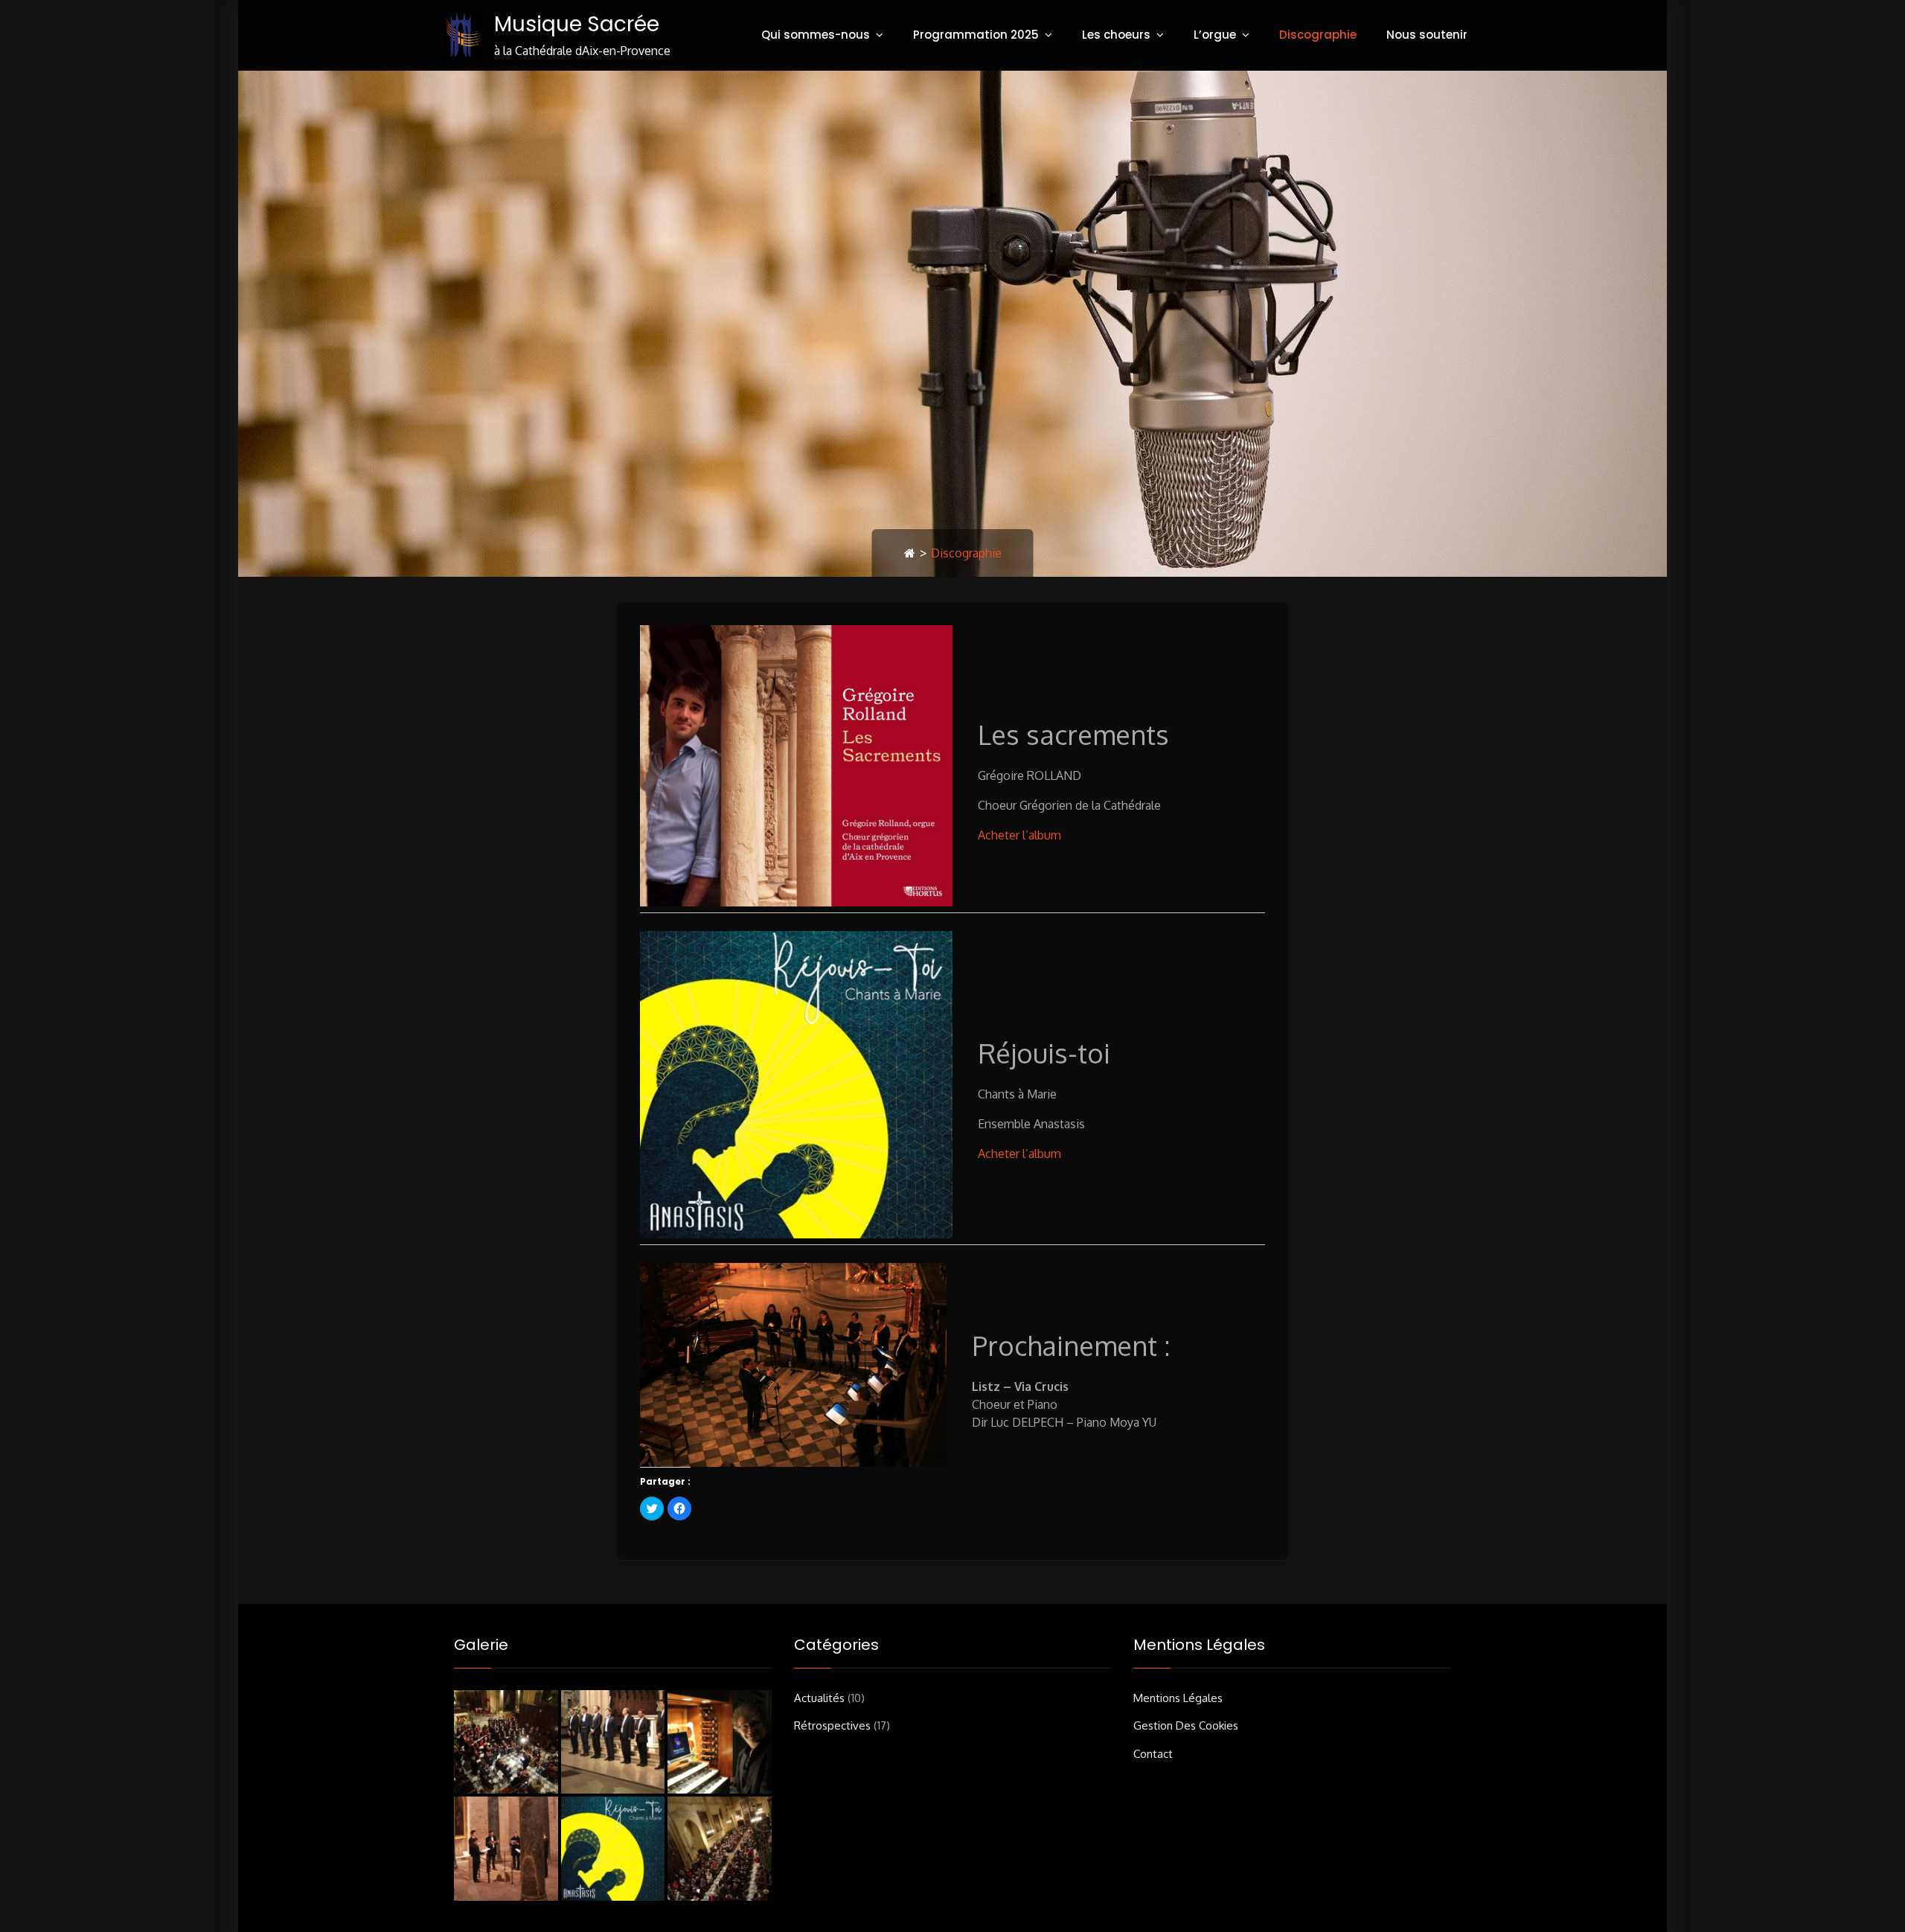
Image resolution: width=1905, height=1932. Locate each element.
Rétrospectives (832, 1725)
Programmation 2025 (976, 35)
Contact (1153, 1754)
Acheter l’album (1019, 835)
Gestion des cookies (1186, 1725)
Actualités (819, 1698)
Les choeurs (1116, 35)
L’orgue (1215, 35)
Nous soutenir (1427, 35)
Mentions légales (1178, 1698)
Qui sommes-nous (816, 35)
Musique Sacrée (577, 24)
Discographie (1318, 35)
